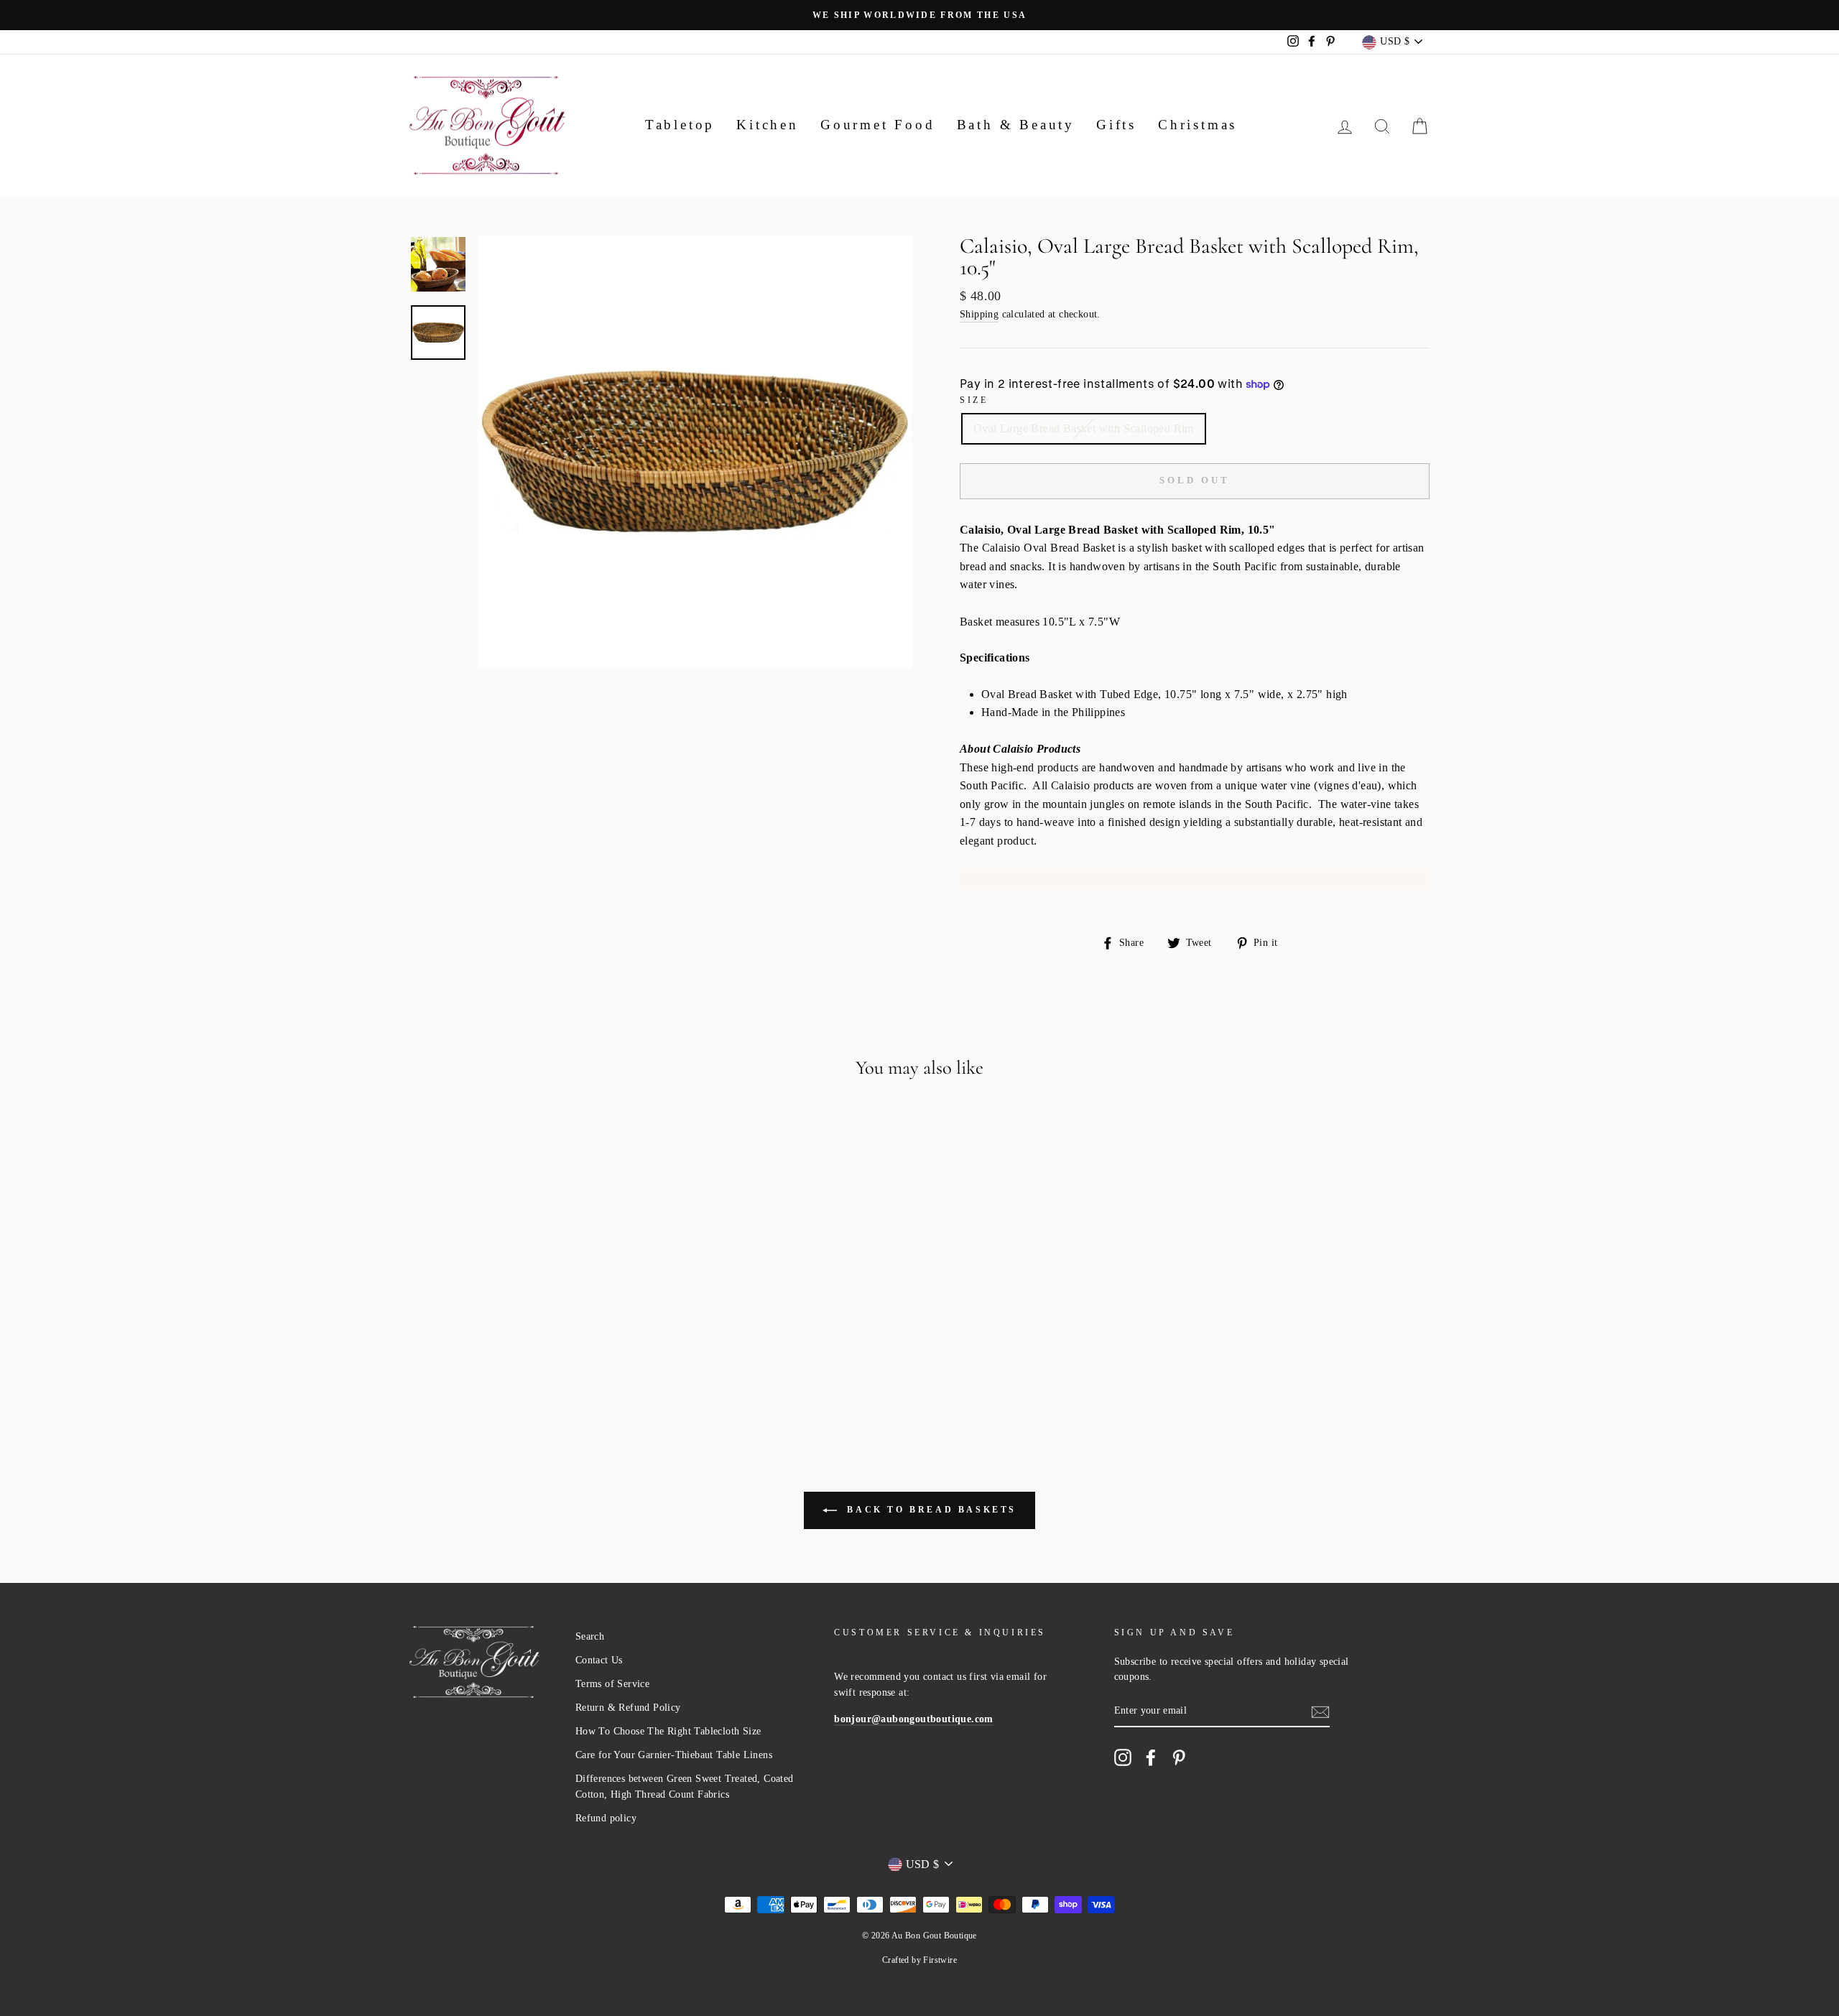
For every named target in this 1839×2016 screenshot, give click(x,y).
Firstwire (940, 1960)
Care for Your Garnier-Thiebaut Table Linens (674, 1755)
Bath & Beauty (1016, 125)
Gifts (1116, 125)
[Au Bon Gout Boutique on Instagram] (1123, 1757)
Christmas (1198, 125)
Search (590, 1636)
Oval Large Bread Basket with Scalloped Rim (1084, 428)
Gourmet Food (878, 125)
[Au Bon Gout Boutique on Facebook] (1151, 1757)
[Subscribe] (1320, 1711)
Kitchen (768, 125)
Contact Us (599, 1660)
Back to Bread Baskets (930, 1509)
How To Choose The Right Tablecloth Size (668, 1731)
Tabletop (680, 125)
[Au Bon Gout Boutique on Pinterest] (1179, 1757)
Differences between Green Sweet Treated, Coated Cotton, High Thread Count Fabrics (685, 1787)
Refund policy (606, 1818)
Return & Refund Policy (628, 1708)
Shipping (979, 314)
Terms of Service (612, 1684)
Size (974, 400)
